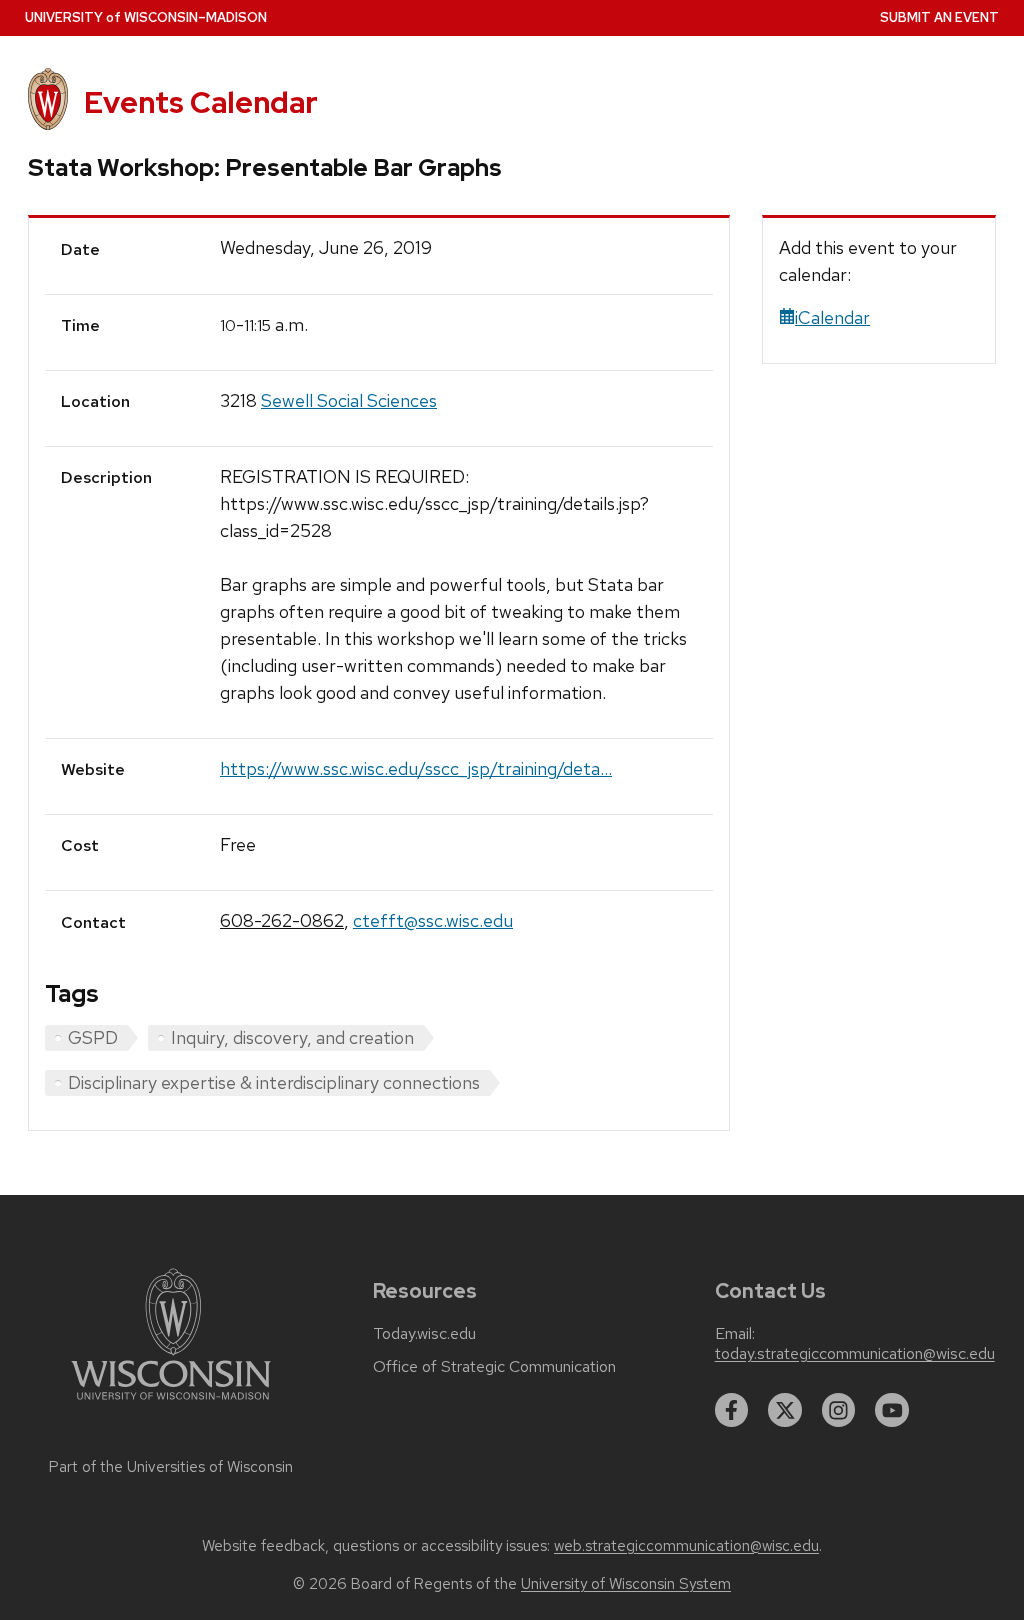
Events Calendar (201, 102)
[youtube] (892, 1410)
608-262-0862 (282, 920)
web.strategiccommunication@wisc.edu (686, 1546)
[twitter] (785, 1410)
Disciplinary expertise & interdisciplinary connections (274, 1082)
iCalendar (832, 317)
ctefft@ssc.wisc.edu (433, 920)
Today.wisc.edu (424, 1334)
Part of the (171, 1467)
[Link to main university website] (171, 1403)
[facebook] (732, 1410)
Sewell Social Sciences (349, 400)
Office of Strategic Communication (494, 1367)
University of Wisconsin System (626, 1584)
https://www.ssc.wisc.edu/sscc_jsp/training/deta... (416, 768)
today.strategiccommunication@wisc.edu (855, 1354)
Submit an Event (939, 17)
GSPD (93, 1037)
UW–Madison (146, 17)
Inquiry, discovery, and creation (292, 1037)
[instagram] (839, 1410)
